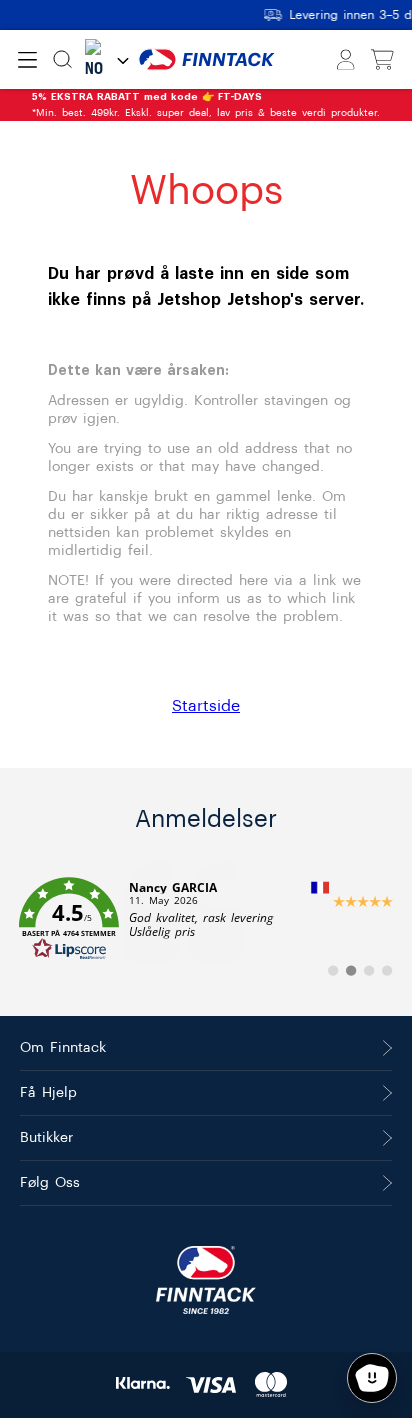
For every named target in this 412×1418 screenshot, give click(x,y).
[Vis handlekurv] (382, 60)
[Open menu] (27, 60)
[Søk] (62, 59)
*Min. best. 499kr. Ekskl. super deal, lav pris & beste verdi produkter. (206, 105)
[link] (206, 919)
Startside (206, 706)
